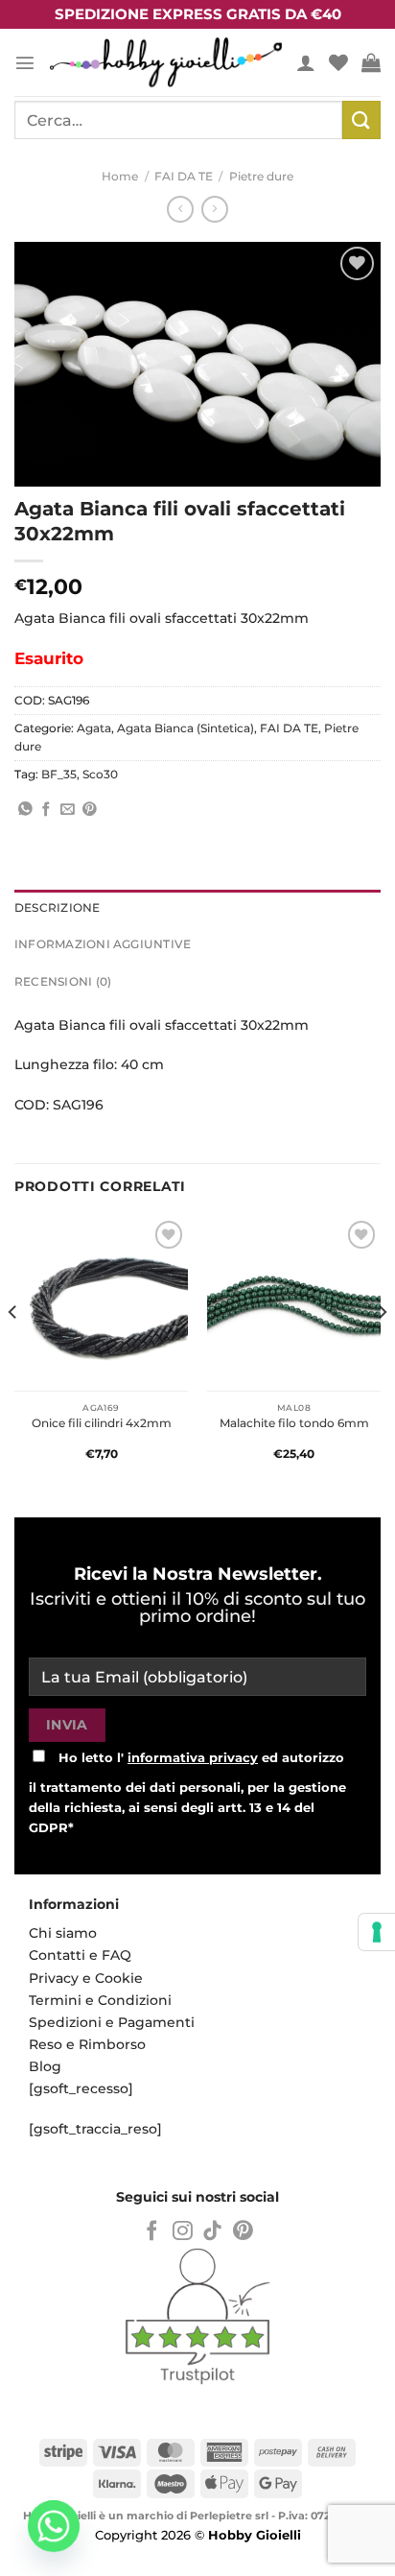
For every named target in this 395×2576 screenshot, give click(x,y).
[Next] (382, 1350)
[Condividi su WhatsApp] (25, 810)
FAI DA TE (184, 177)
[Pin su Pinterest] (90, 810)
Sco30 (100, 775)
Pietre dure (261, 177)
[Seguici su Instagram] (183, 2232)
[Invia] (361, 119)
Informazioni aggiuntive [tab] (103, 944)
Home (120, 177)
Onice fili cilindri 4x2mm (102, 1423)
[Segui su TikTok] (212, 2232)
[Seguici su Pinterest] (243, 2232)
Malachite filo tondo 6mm (294, 1423)
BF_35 (59, 775)
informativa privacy (193, 1757)
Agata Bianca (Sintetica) (186, 728)
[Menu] (25, 62)
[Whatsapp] (54, 2526)
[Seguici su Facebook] (152, 2232)
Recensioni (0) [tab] (63, 982)
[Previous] (13, 1350)
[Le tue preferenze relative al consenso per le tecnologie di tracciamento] (377, 1932)
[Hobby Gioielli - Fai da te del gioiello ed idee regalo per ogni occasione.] (166, 62)
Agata (94, 728)
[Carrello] (371, 62)
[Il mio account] (306, 62)
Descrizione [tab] (58, 908)
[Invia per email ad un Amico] (68, 810)
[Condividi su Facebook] (46, 810)
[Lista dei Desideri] (338, 62)
